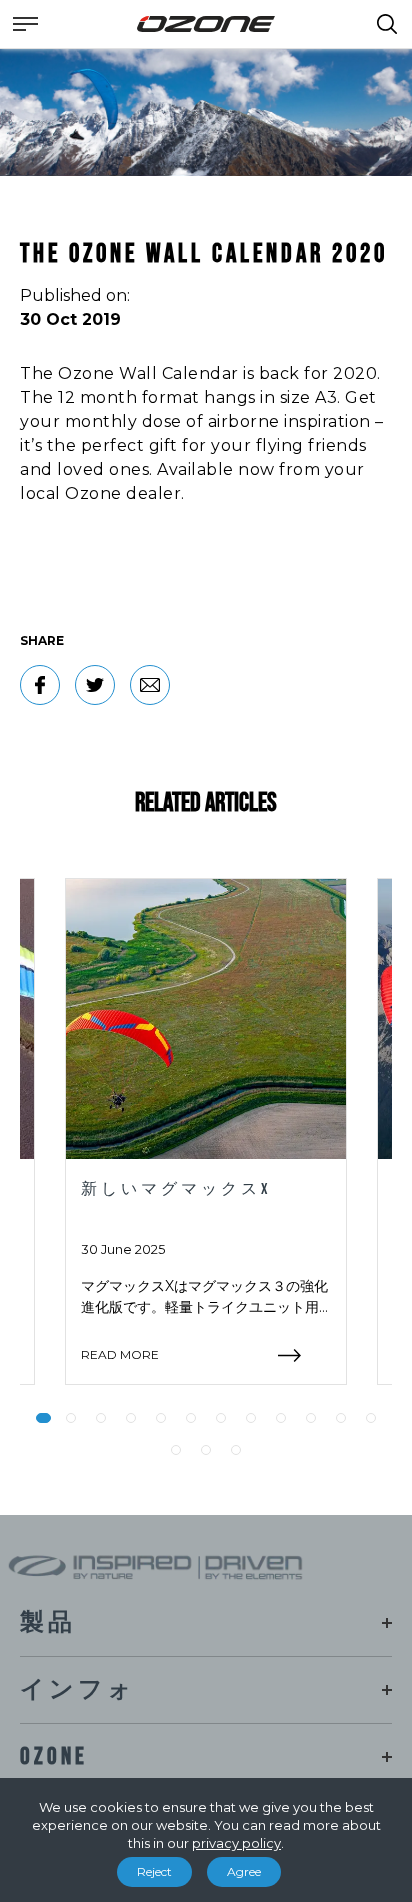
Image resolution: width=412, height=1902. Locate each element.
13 (176, 1450)
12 (371, 1418)
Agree (244, 1871)
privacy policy (236, 1843)
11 (341, 1418)
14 (206, 1450)
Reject (154, 1871)
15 (236, 1450)
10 (311, 1418)
